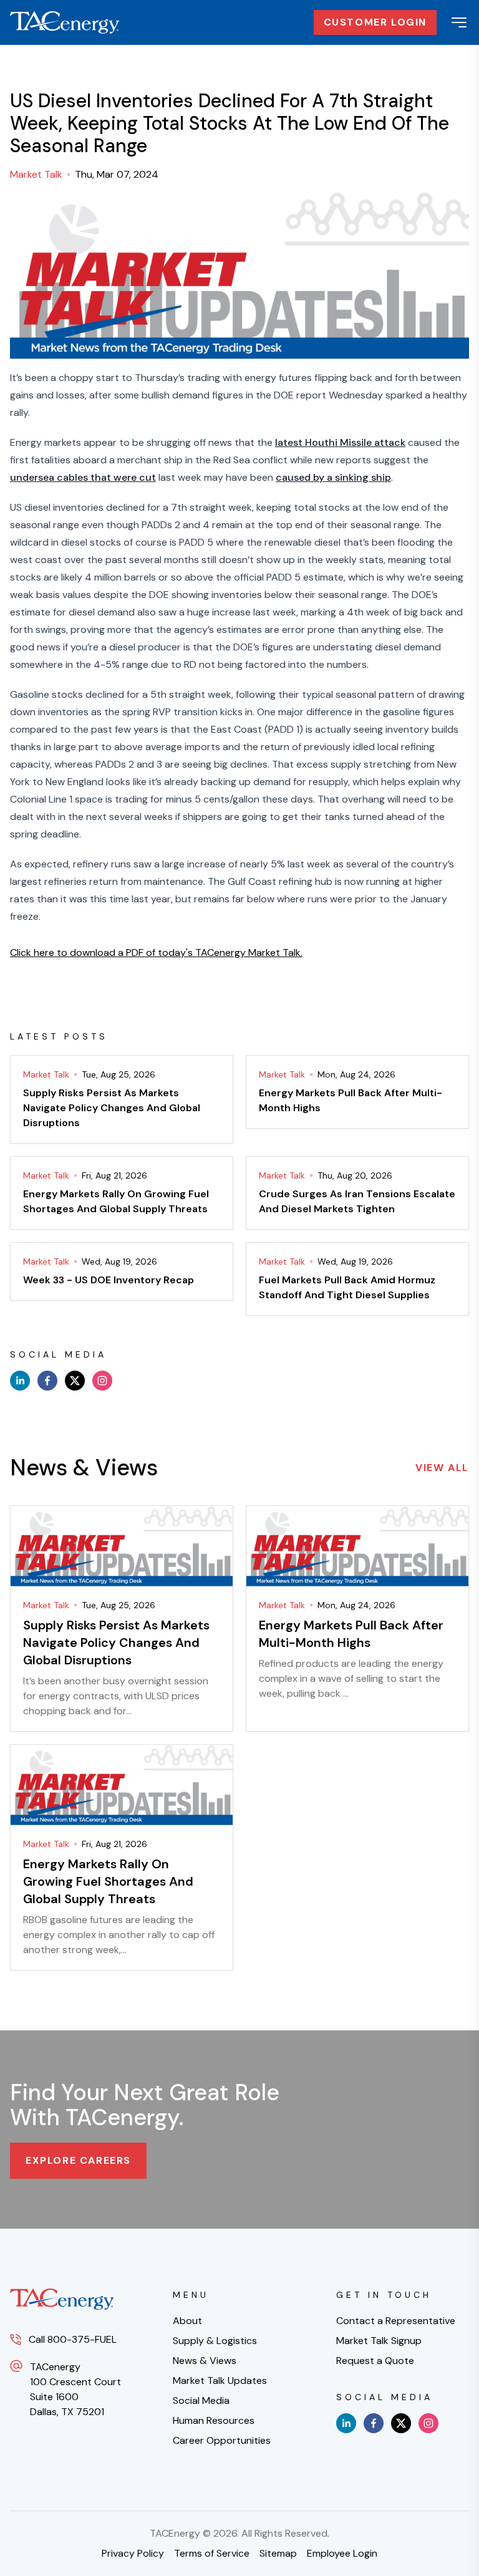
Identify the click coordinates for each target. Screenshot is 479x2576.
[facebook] (47, 1381)
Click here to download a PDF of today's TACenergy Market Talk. (156, 953)
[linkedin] (20, 1381)
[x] (75, 1381)
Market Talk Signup (379, 2341)
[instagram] (102, 1381)
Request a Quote (375, 2361)
